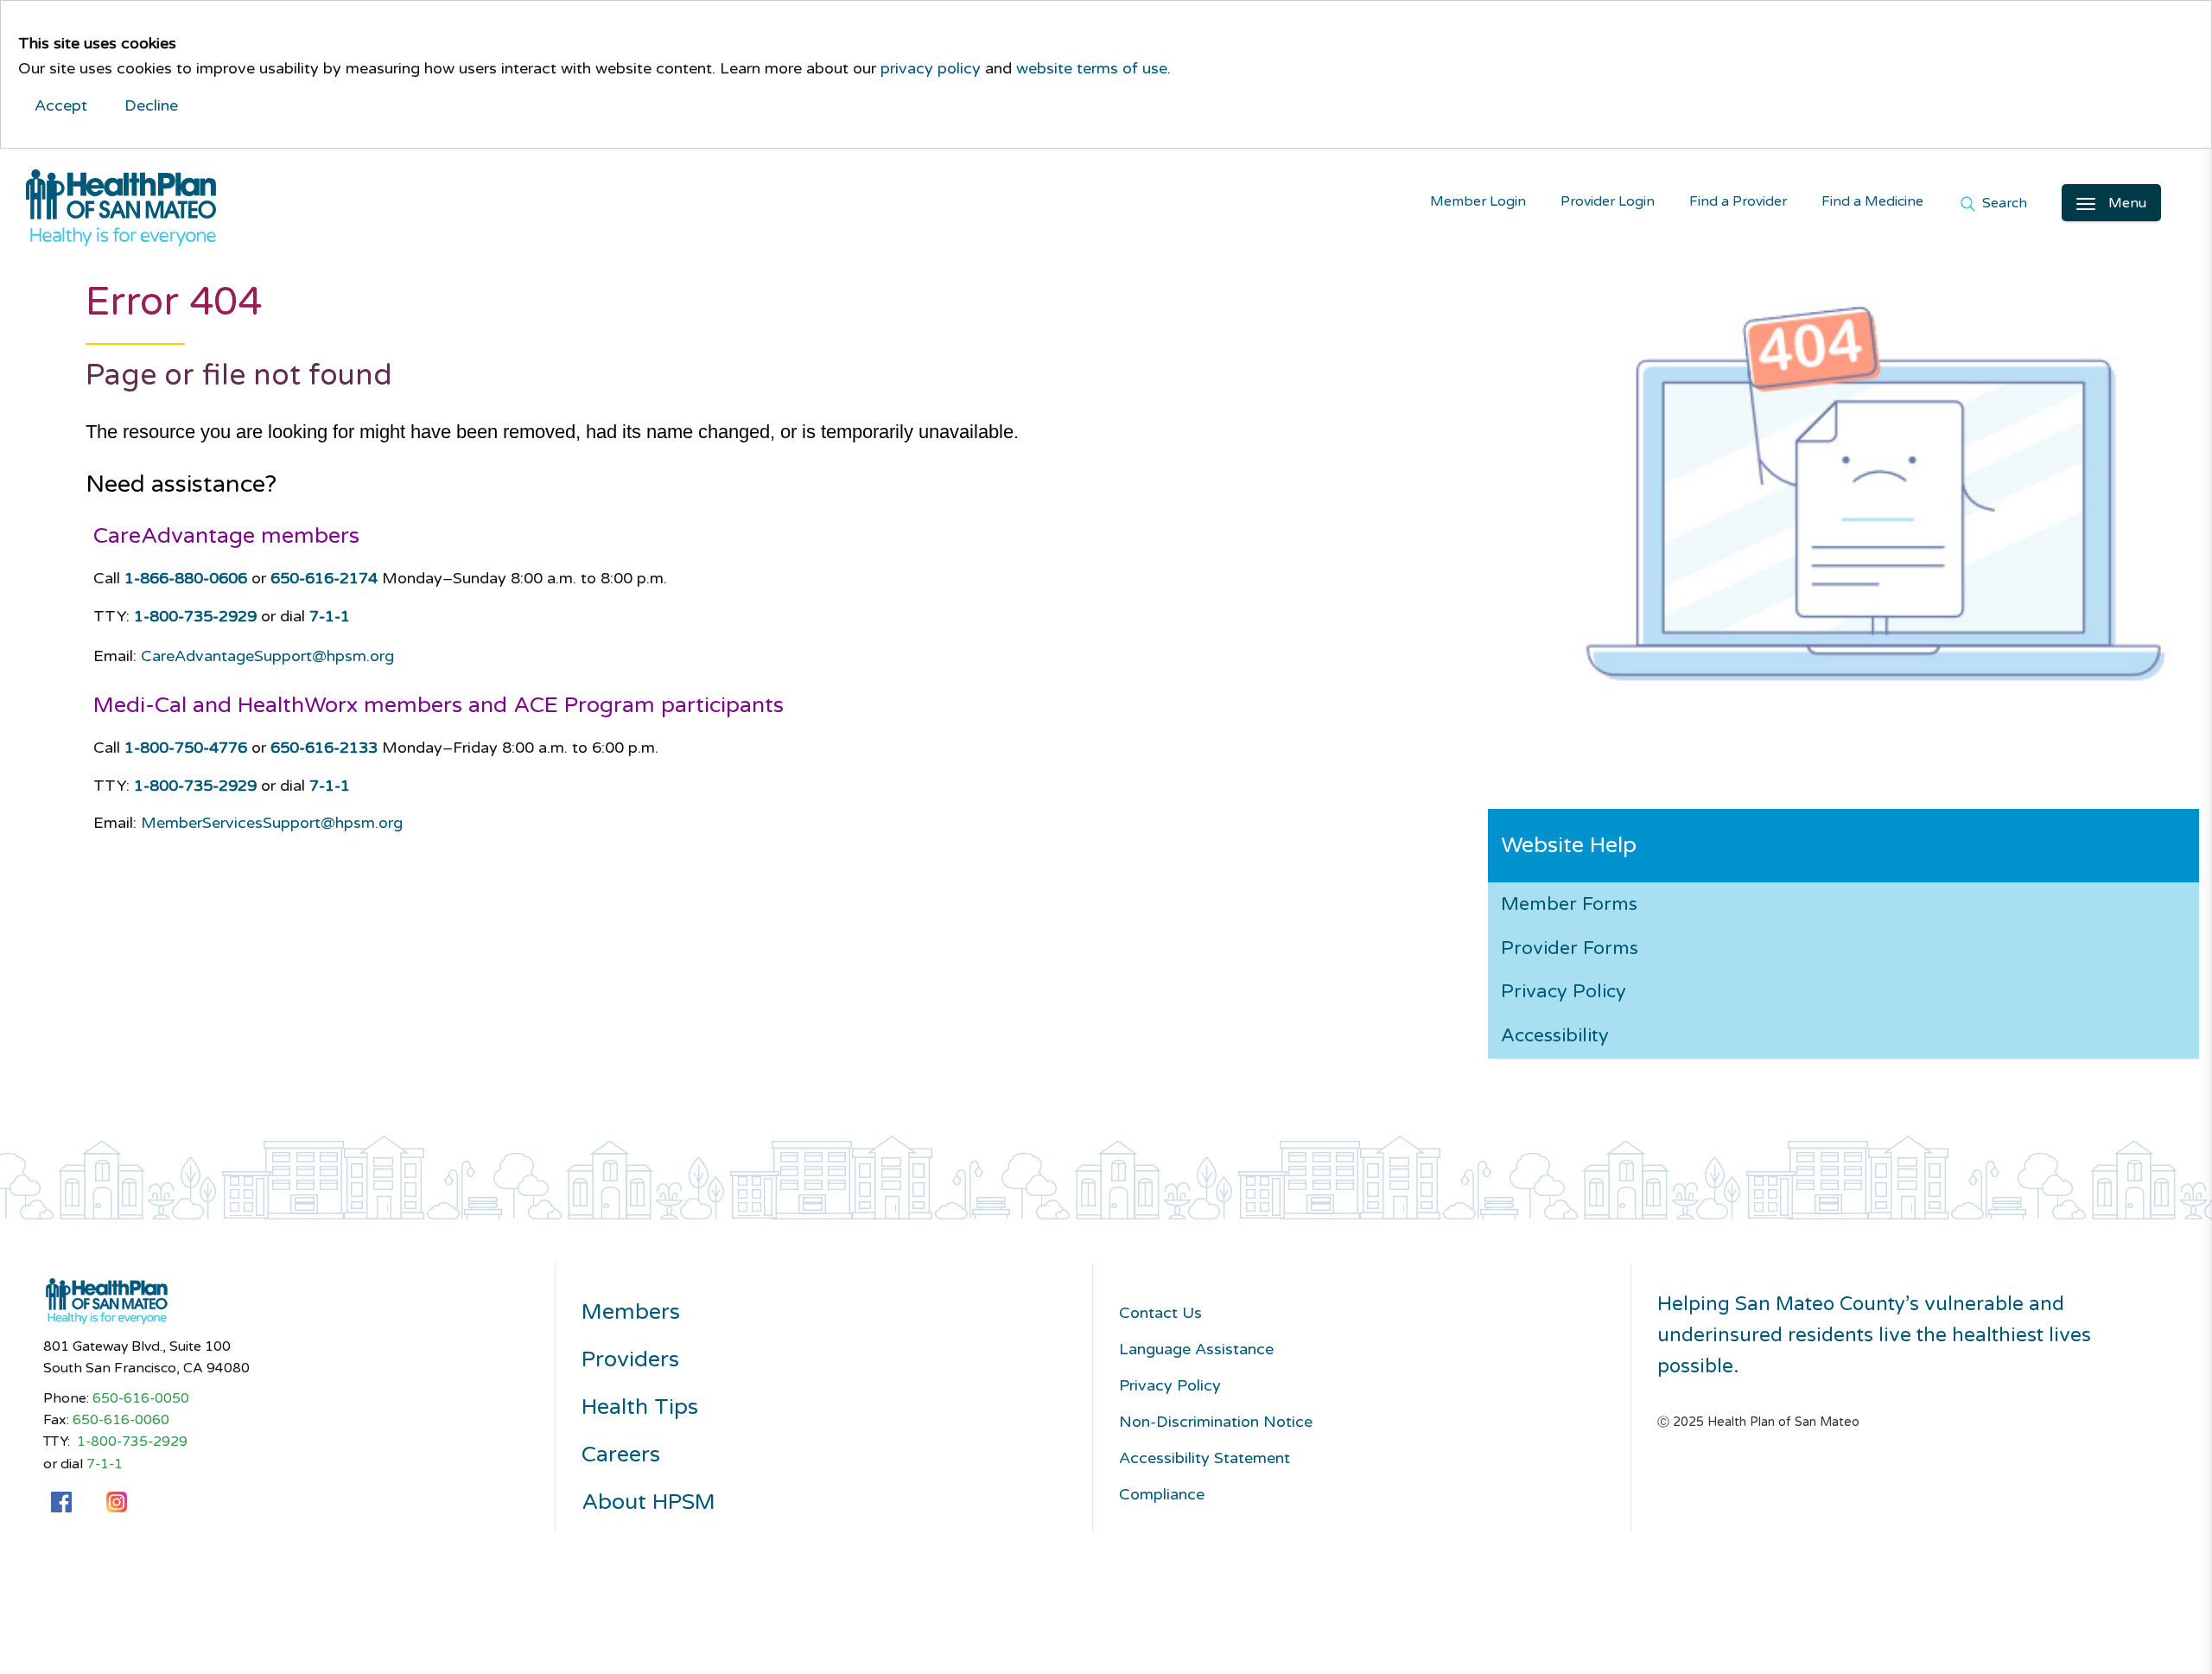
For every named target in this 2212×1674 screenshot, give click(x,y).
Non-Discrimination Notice (1216, 1422)
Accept (61, 105)
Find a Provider (1738, 202)
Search (2003, 204)
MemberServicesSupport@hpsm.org (272, 823)
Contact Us (1160, 1313)
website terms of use (1092, 68)
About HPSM (648, 1502)
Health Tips (640, 1407)
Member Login (1478, 202)
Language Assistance (1196, 1349)
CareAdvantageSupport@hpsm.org (267, 656)
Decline (151, 105)
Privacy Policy (1564, 991)
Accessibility (1555, 1035)
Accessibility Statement (1205, 1458)
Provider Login (1608, 202)
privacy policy (931, 68)
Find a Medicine (1872, 202)
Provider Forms (1570, 948)
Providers (630, 1360)
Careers (621, 1455)
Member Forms (1569, 904)
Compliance (1162, 1494)
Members (631, 1312)
